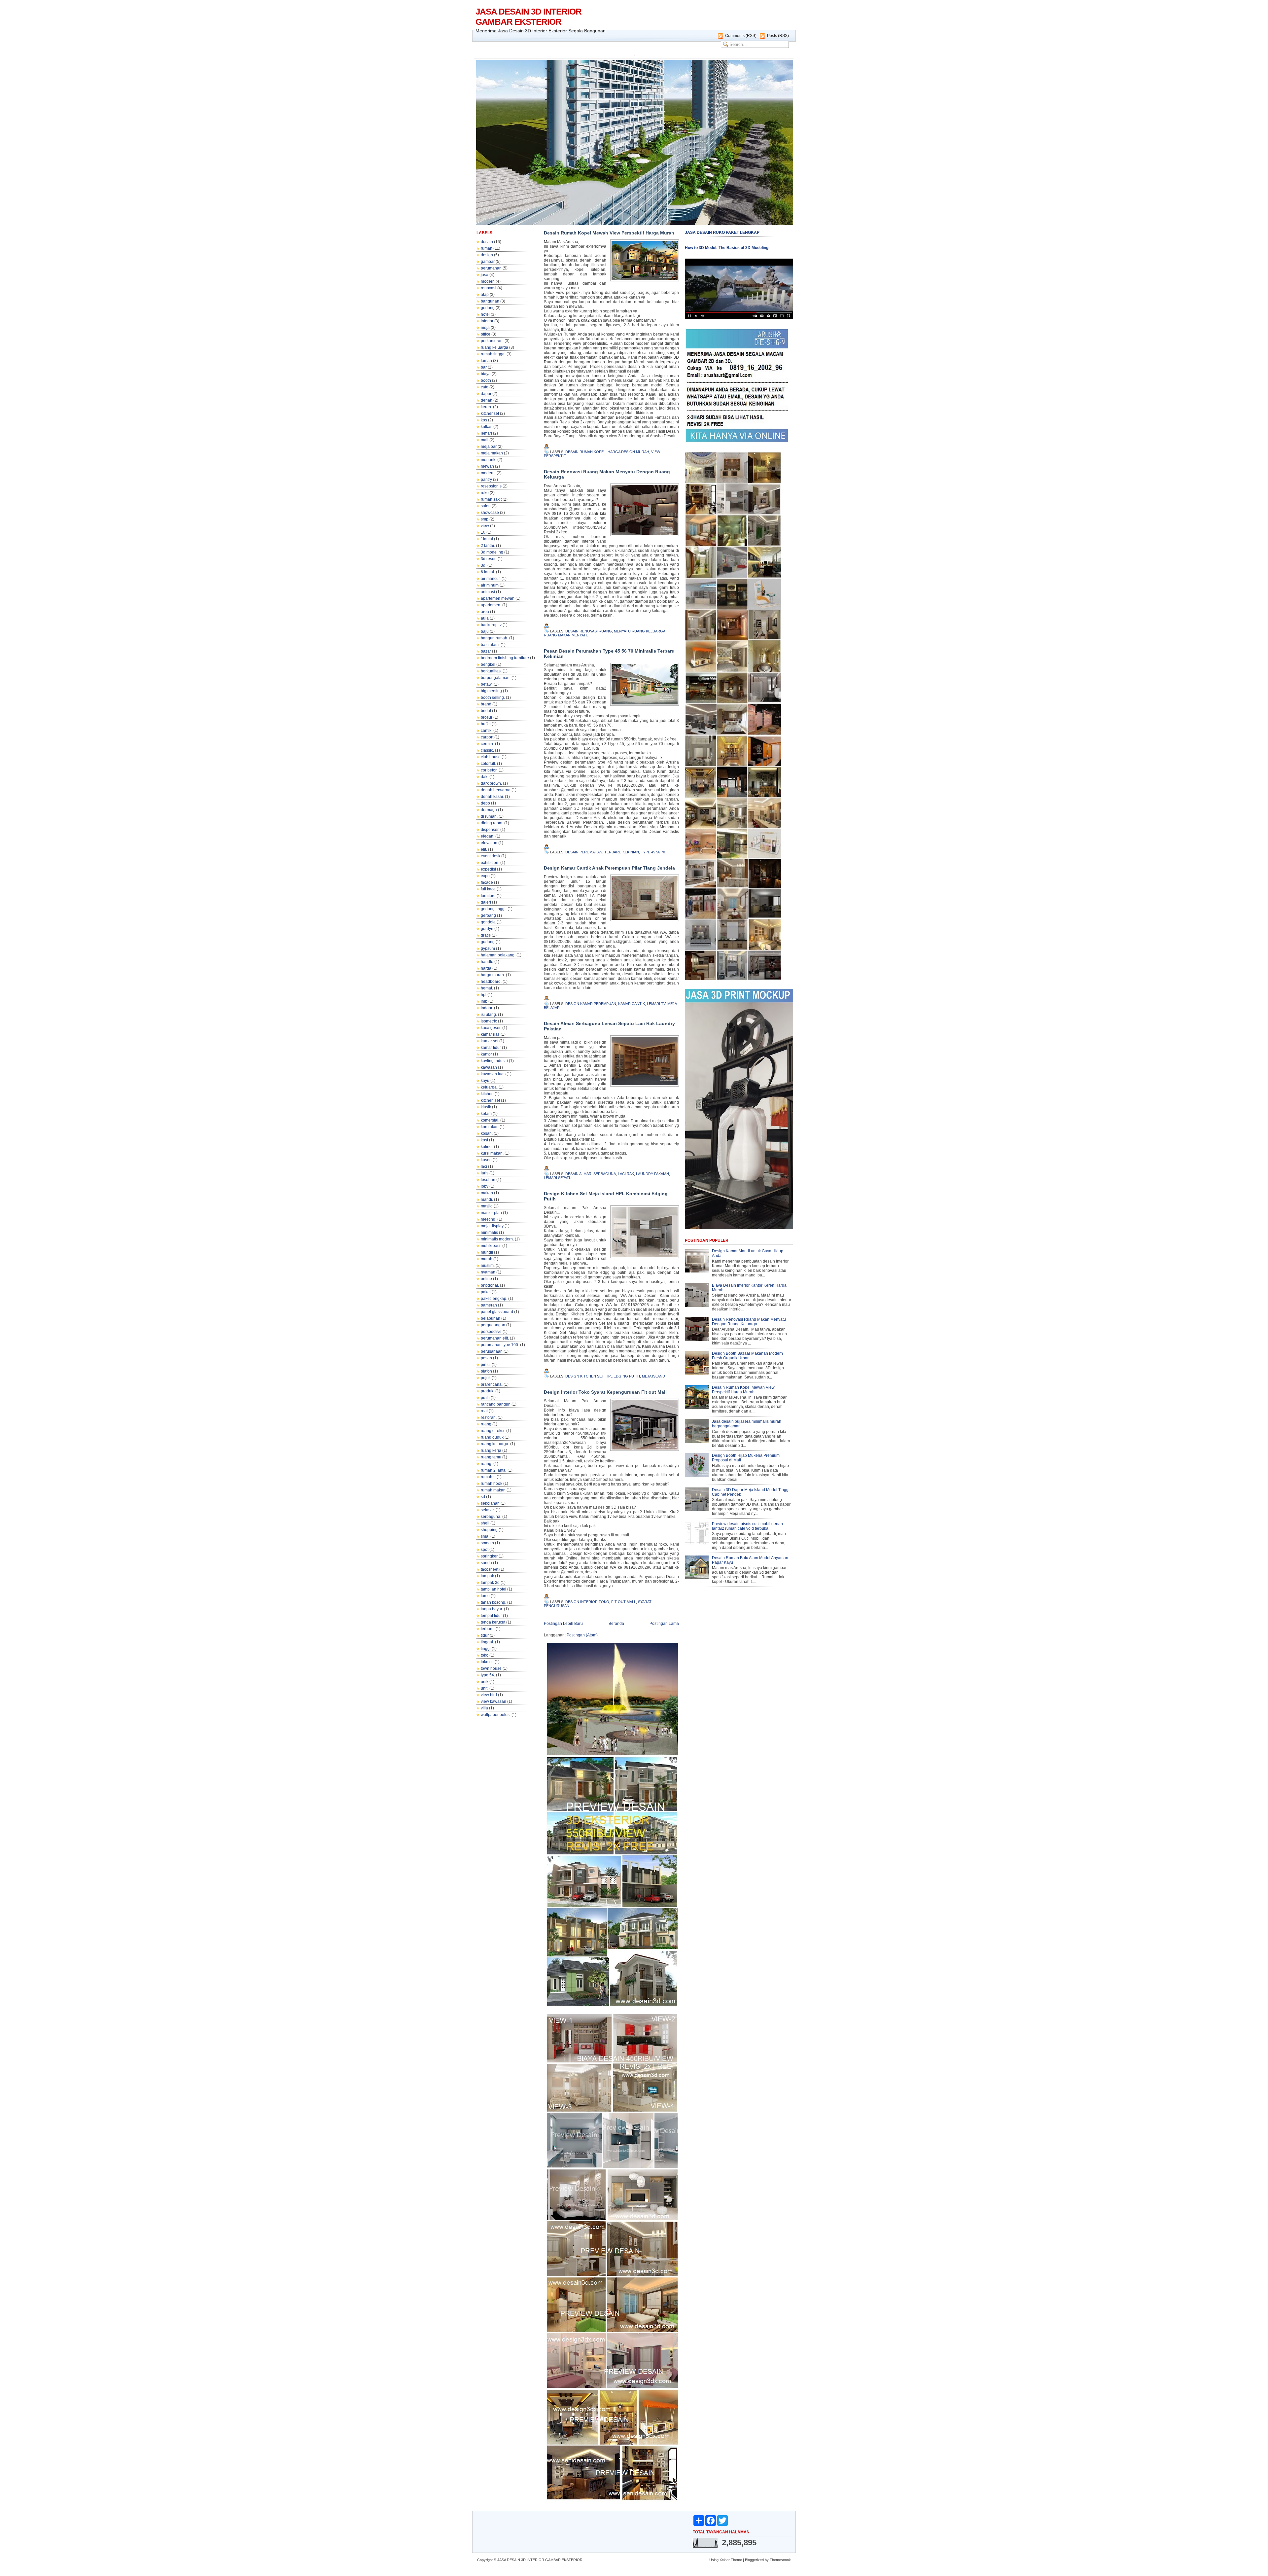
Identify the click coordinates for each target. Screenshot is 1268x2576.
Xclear (725, 2560)
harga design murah (628, 452)
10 (483, 532)
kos (484, 420)
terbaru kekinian (622, 852)
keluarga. (489, 1087)
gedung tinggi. (494, 909)
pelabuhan (491, 1318)
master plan (491, 1213)
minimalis (489, 1233)
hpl (484, 995)
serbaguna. (491, 1517)
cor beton (489, 770)
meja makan (492, 453)
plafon (486, 1371)
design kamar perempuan (591, 1004)
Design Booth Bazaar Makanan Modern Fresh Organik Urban (747, 1356)
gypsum (488, 948)
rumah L (488, 1477)
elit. (484, 849)
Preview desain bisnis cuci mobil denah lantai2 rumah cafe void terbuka (747, 1526)
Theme (736, 2560)
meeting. (489, 1219)
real (484, 1411)
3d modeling (492, 552)
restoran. (489, 1417)
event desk (491, 856)
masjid (487, 1206)
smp (485, 519)
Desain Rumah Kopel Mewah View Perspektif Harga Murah (609, 233)
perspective (491, 1332)
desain (487, 242)
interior (487, 321)
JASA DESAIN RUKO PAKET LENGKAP (722, 233)
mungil (487, 1252)
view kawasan (493, 1701)
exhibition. (490, 863)
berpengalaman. (496, 678)
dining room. (492, 823)
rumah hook (492, 1484)
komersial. (490, 1120)
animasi (488, 592)
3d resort (489, 559)
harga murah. (493, 975)
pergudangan (493, 1325)
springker (489, 1556)
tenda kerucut (493, 1622)
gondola (488, 922)
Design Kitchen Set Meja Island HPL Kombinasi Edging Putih (606, 1196)
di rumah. (489, 816)
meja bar (489, 447)
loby (485, 1186)
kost (484, 1140)
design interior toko (587, 1602)
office (486, 334)
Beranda (616, 1624)
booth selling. (493, 698)
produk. (488, 1391)
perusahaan (492, 1351)
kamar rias (490, 1034)
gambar (488, 262)
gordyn (487, 929)
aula (485, 618)
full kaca (488, 889)
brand (486, 704)
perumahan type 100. (500, 1345)
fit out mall (624, 1602)
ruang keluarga (494, 347)
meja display (492, 1226)
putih (485, 1398)
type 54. (488, 1675)
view (485, 526)
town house (491, 1668)
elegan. (488, 836)
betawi (487, 684)
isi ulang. (489, 1015)
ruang (486, 1424)
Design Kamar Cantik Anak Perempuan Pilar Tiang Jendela (609, 868)
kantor (486, 1054)
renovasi (489, 288)
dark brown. (491, 783)
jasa (485, 275)
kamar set (490, 1041)
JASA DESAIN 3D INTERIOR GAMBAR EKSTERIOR (528, 17)
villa (484, 1708)
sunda (486, 1563)
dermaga (489, 810)
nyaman (488, 1272)
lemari (486, 433)
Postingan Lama (664, 1624)
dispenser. (490, 830)
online (486, 1279)
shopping (489, 1530)
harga (486, 968)
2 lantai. (488, 546)
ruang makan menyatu (566, 635)
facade (487, 882)
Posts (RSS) (778, 36)
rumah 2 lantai (494, 1470)
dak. (485, 777)
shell (485, 1523)
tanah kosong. (493, 1602)
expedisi (488, 869)
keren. (486, 407)
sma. (485, 1536)
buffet (486, 724)
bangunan (490, 301)
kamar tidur (491, 1048)
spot (485, 1550)
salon (486, 506)
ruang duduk (492, 1437)
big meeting (491, 691)
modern (488, 281)
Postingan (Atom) (582, 1635)
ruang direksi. (493, 1431)
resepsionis (491, 486)
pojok (486, 1378)
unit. (485, 1688)
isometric (489, 1021)
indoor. (487, 1008)
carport (487, 737)
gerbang (488, 915)
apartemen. (491, 605)
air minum (490, 585)
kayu (485, 1081)
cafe (485, 387)
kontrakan (490, 1127)
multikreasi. (491, 1246)
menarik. (489, 460)
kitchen (487, 1094)
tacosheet (490, 1569)
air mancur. (491, 579)
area (485, 612)
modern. (488, 473)
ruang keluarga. (495, 1444)
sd (483, 1497)
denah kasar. (492, 797)
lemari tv (656, 1004)
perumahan (491, 268)
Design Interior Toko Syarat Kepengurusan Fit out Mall (605, 1392)
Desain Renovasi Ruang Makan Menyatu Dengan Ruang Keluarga (607, 474)
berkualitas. (491, 671)
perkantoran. (492, 341)
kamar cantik (632, 1004)
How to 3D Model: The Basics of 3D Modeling (727, 248)
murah (487, 1259)
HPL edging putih (623, 1376)
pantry (486, 480)
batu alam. (490, 645)
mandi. (487, 1199)
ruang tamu (491, 1457)
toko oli (487, 1662)
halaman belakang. (498, 955)
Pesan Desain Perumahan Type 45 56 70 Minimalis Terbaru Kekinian (609, 654)
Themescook (780, 2560)
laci (484, 1166)
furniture (488, 896)
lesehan (488, 1180)
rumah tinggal (493, 354)
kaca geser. (491, 1028)
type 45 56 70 (653, 852)
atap (485, 295)
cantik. (487, 731)
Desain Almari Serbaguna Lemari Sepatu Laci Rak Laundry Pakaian (609, 1026)
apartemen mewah (498, 598)
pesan (486, 1358)
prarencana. (492, 1384)
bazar (486, 651)
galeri (486, 902)
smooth (487, 1543)
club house (491, 757)
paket (486, 1292)
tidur (485, 1635)
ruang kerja (491, 1450)
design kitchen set (584, 1376)
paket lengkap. (494, 1299)
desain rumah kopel (585, 452)
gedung (488, 308)
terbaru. (488, 1629)
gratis (486, 935)
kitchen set (490, 1100)
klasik (486, 1107)
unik (485, 1682)
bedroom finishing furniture (505, 658)
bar (484, 367)
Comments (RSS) (741, 36)
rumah (487, 248)
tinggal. (487, 1642)
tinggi (486, 1649)
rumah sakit (491, 499)
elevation (489, 843)
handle (487, 962)
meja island (653, 1376)
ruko (485, 493)
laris (485, 1173)
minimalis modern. (497, 1239)
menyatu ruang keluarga (640, 631)
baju (485, 631)
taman (486, 361)
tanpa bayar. (492, 1609)
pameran (489, 1305)
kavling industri (494, 1061)
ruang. (487, 1464)
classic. (487, 750)
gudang (488, 942)
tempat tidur (491, 1616)
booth (486, 380)
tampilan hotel (493, 1589)
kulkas (487, 427)
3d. (484, 565)
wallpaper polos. (496, 1715)
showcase (490, 513)
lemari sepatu (558, 1178)
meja (485, 328)
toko (485, 1655)
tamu (485, 1596)
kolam (486, 1114)
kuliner (487, 1147)
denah (487, 400)
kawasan (489, 1067)
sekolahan (490, 1503)
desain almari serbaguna (591, 1174)
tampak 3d (490, 1583)
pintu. (486, 1365)
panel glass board (497, 1312)
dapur (486, 394)
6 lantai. (488, 572)
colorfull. (488, 764)
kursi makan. (492, 1153)
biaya (486, 374)
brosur (487, 717)
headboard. (491, 982)
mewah (487, 466)
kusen (486, 1160)
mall (485, 440)
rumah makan (493, 1490)
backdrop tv (491, 625)
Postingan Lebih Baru (563, 1624)
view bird (489, 1695)
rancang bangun (496, 1404)
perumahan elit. (495, 1338)
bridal (486, 711)
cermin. (487, 744)
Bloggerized (754, 2560)
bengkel (488, 664)
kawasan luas (493, 1074)
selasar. (488, 1510)
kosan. (487, 1133)
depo (485, 803)
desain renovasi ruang (589, 631)
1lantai (487, 539)
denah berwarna (496, 790)
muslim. (488, 1266)
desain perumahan (584, 852)
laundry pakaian (652, 1174)
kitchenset (490, 413)
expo (485, 876)
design (487, 255)
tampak (487, 1576)
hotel (485, 314)
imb (484, 1001)
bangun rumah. (494, 638)
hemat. (487, 988)
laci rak (626, 1174)
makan (487, 1193)
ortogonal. (490, 1285)
